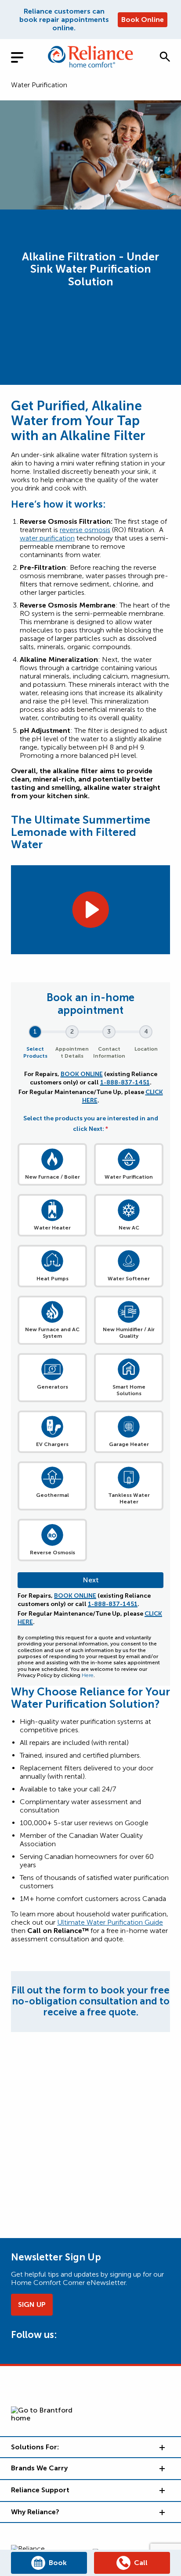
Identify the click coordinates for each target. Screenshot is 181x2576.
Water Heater (52, 1228)
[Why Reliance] (161, 2512)
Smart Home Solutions (129, 1390)
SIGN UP (32, 2304)
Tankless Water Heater (129, 1498)
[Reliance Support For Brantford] (161, 2490)
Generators (52, 1387)
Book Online (143, 20)
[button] (165, 57)
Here (88, 1675)
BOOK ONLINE (82, 1074)
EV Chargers (52, 1444)
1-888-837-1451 (125, 1082)
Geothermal (52, 1495)
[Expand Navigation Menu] (24, 56)
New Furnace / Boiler (52, 1177)
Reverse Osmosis (52, 1553)
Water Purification (39, 85)
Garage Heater (129, 1444)
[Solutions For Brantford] (161, 2447)
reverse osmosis (85, 530)
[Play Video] (90, 910)
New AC (129, 1228)
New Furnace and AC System (52, 1333)
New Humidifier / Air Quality (129, 1333)
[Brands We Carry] (161, 2468)
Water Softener (129, 1279)
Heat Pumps (52, 1279)
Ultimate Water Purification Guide (110, 1922)
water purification (47, 538)
